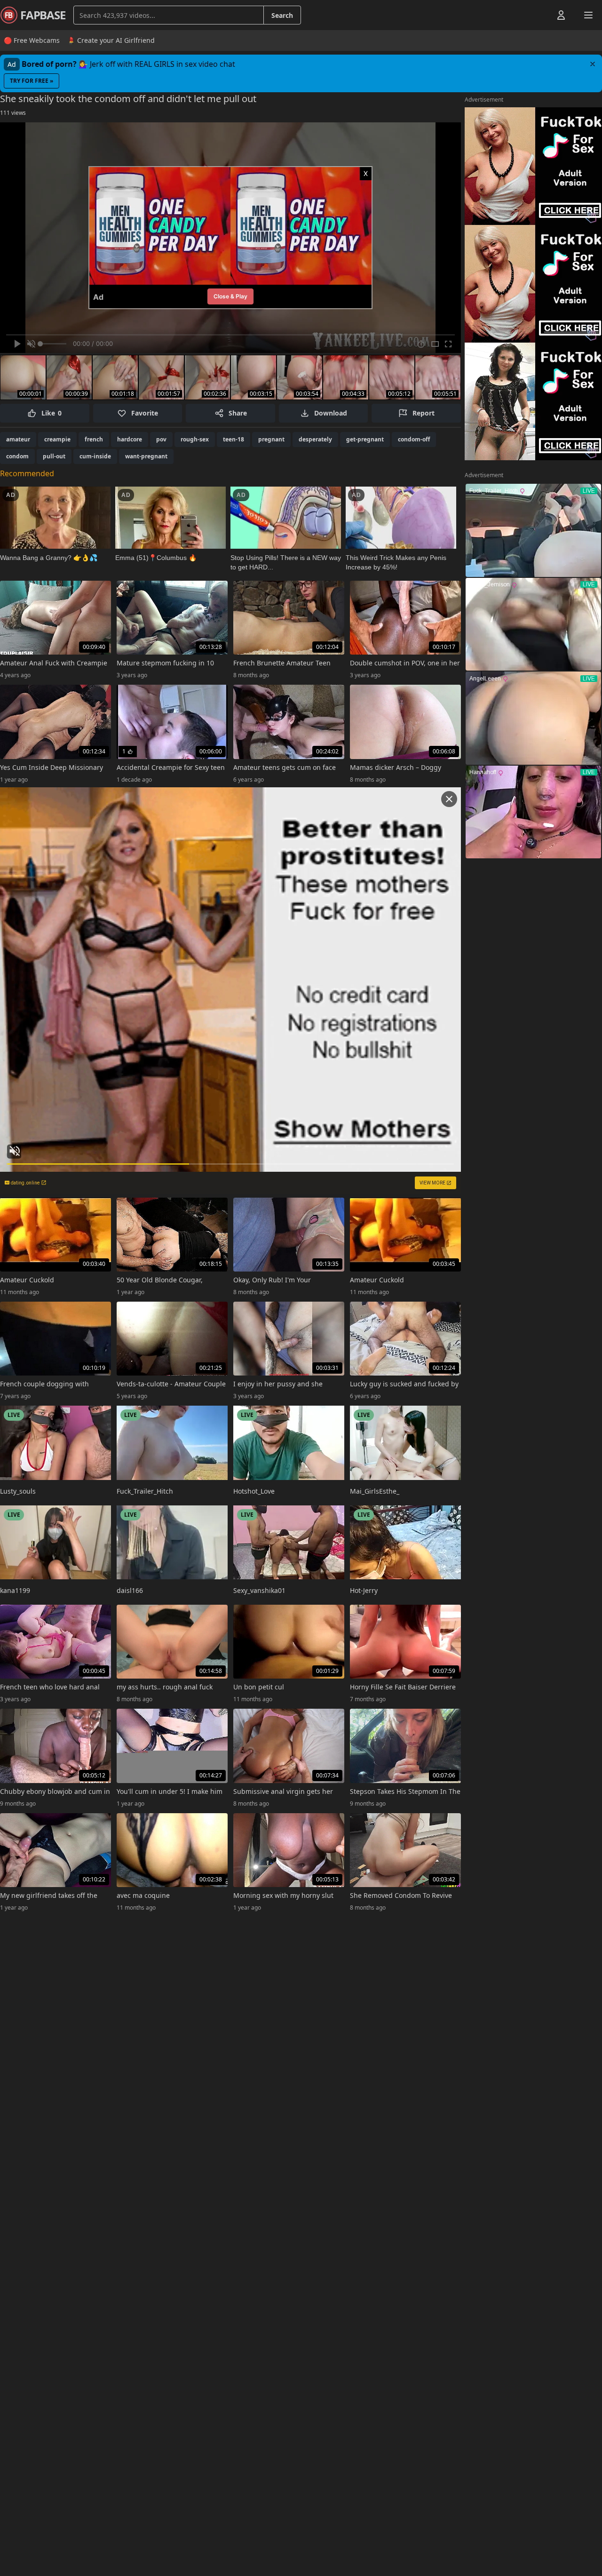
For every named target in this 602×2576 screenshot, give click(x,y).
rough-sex (195, 439)
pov (161, 439)
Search (282, 15)
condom (17, 456)
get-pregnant (365, 439)
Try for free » (32, 81)
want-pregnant (146, 456)
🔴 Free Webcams (32, 40)
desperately (315, 439)
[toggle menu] (539, 15)
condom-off (414, 439)
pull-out (54, 456)
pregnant (271, 439)
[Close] (593, 64)
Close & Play (230, 296)
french (94, 439)
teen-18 (234, 439)
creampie (57, 439)
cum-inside (95, 456)
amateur (18, 439)
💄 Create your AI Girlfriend (111, 40)
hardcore (130, 439)
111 (13, 113)
